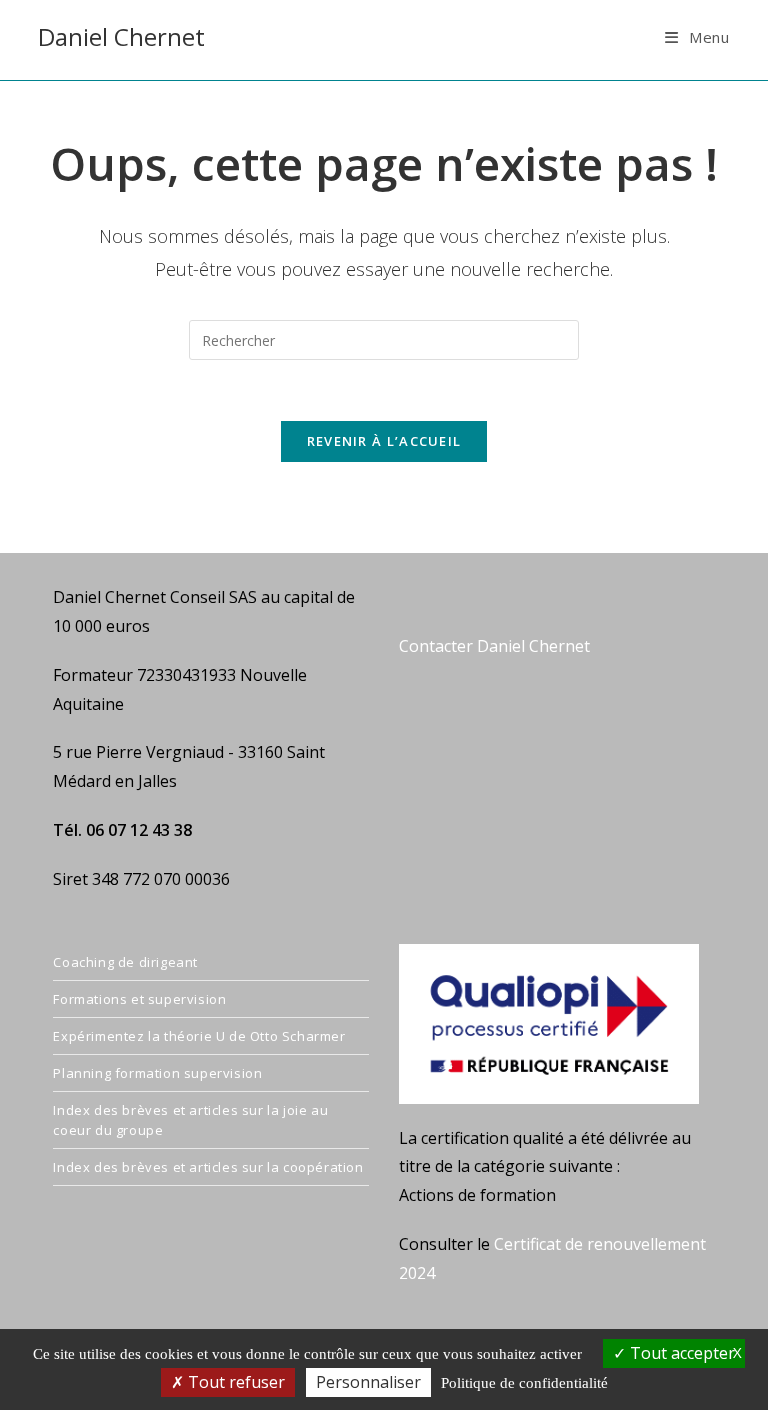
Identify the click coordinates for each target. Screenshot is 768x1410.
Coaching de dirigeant (125, 962)
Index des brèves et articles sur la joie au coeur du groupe (190, 1120)
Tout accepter (680, 1353)
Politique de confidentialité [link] (524, 1383)
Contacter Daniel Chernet (494, 646)
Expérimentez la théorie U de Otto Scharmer (199, 1036)
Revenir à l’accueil (384, 441)
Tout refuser (234, 1382)
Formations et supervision (139, 999)
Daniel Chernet (121, 36)
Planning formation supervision (157, 1073)
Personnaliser (368, 1382)
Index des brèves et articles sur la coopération (208, 1167)
